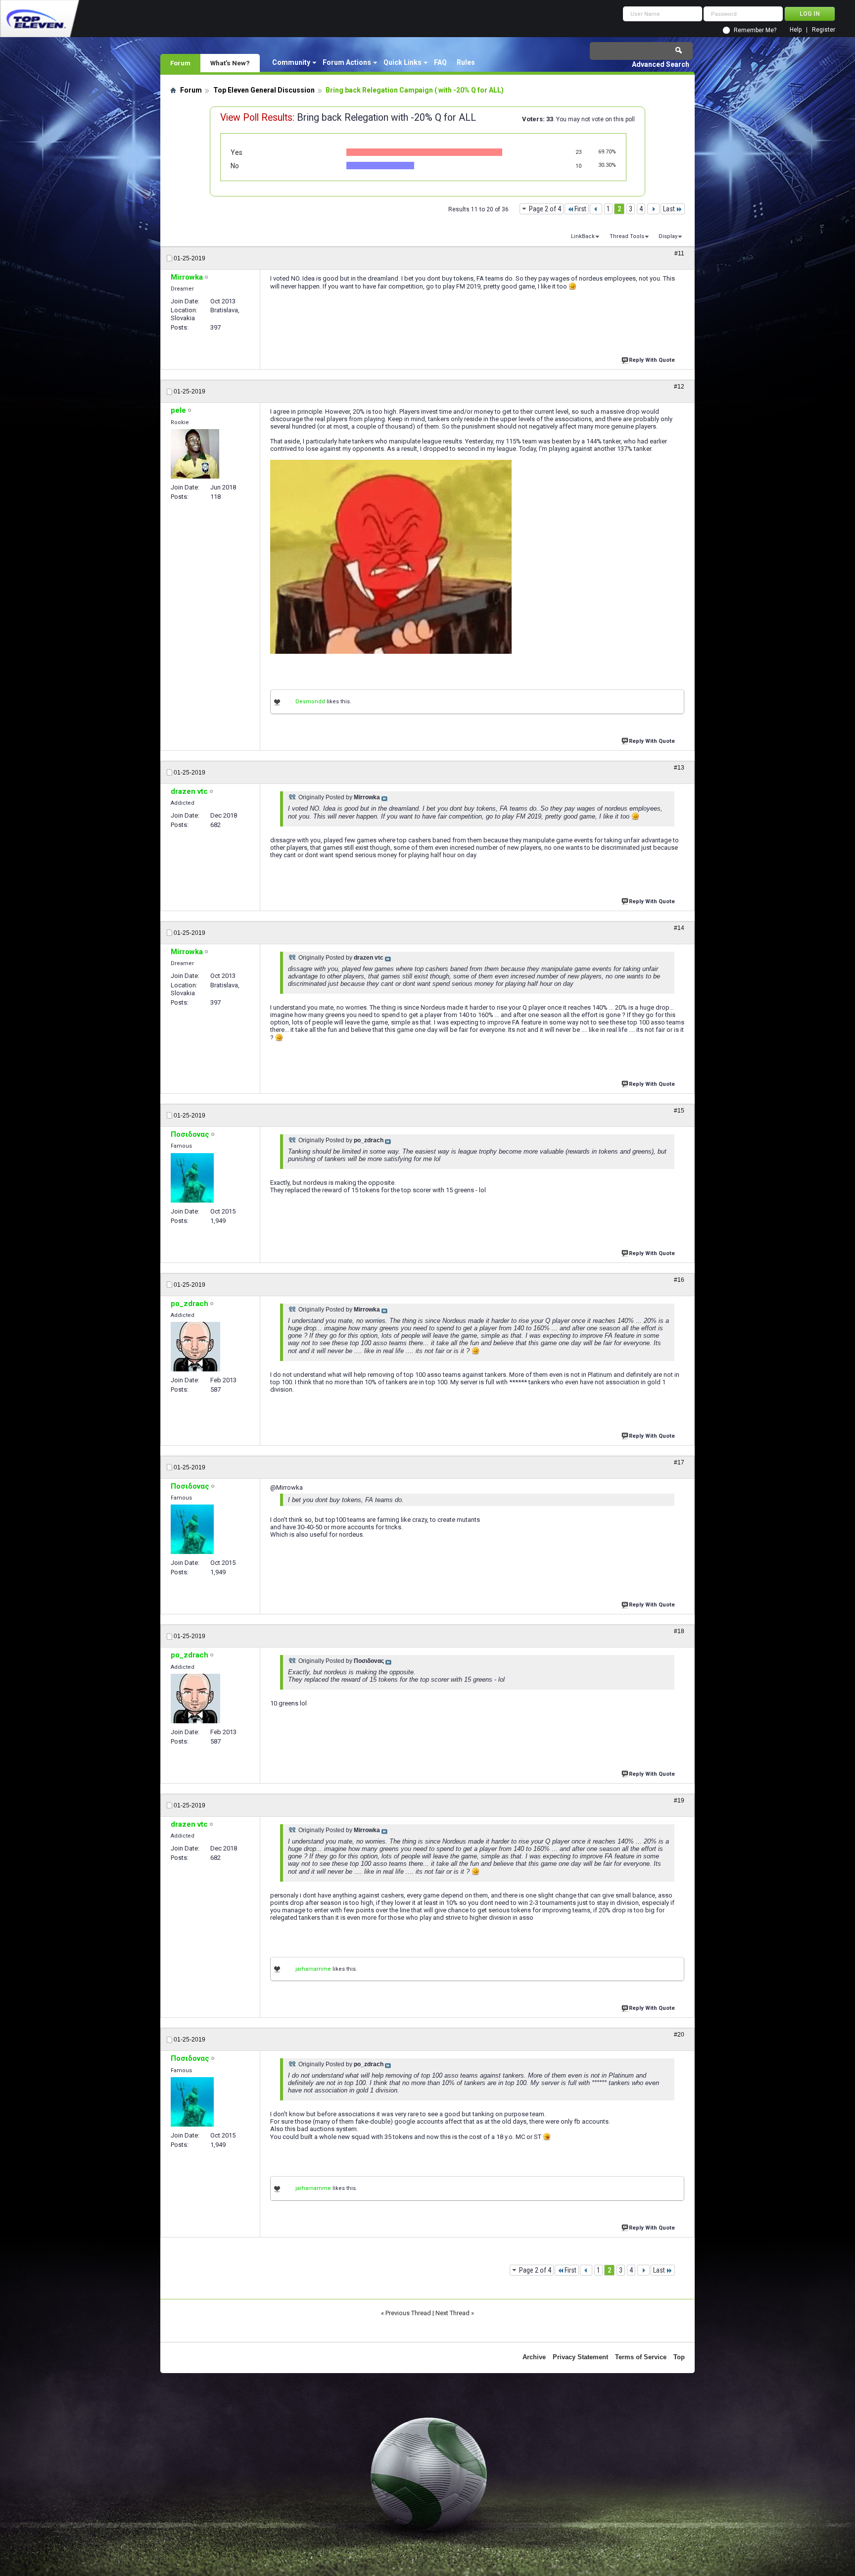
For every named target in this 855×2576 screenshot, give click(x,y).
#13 (679, 768)
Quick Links (403, 62)
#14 (679, 928)
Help (796, 30)
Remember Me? (755, 30)
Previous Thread (408, 2313)
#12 (679, 387)
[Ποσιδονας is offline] (192, 1178)
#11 (679, 253)
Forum (180, 63)
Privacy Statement (580, 2357)
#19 (679, 1800)
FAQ (440, 62)
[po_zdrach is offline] (195, 1347)
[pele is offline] (195, 454)
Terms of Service (641, 2357)
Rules (466, 62)
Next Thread (452, 2313)
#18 (679, 1631)
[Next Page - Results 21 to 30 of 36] (653, 209)
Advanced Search (661, 64)
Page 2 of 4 (545, 209)
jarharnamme (313, 1969)
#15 (679, 1111)
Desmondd (310, 702)
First (580, 209)
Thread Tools (627, 236)
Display (668, 236)
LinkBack (583, 236)
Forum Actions (347, 62)
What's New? (230, 63)
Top (679, 2357)
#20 (679, 2035)
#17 (679, 1462)
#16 (679, 1280)
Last (669, 209)
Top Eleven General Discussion (264, 90)
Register (824, 30)
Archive (534, 2357)
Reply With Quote (652, 360)
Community (291, 62)
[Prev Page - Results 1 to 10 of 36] (596, 209)
